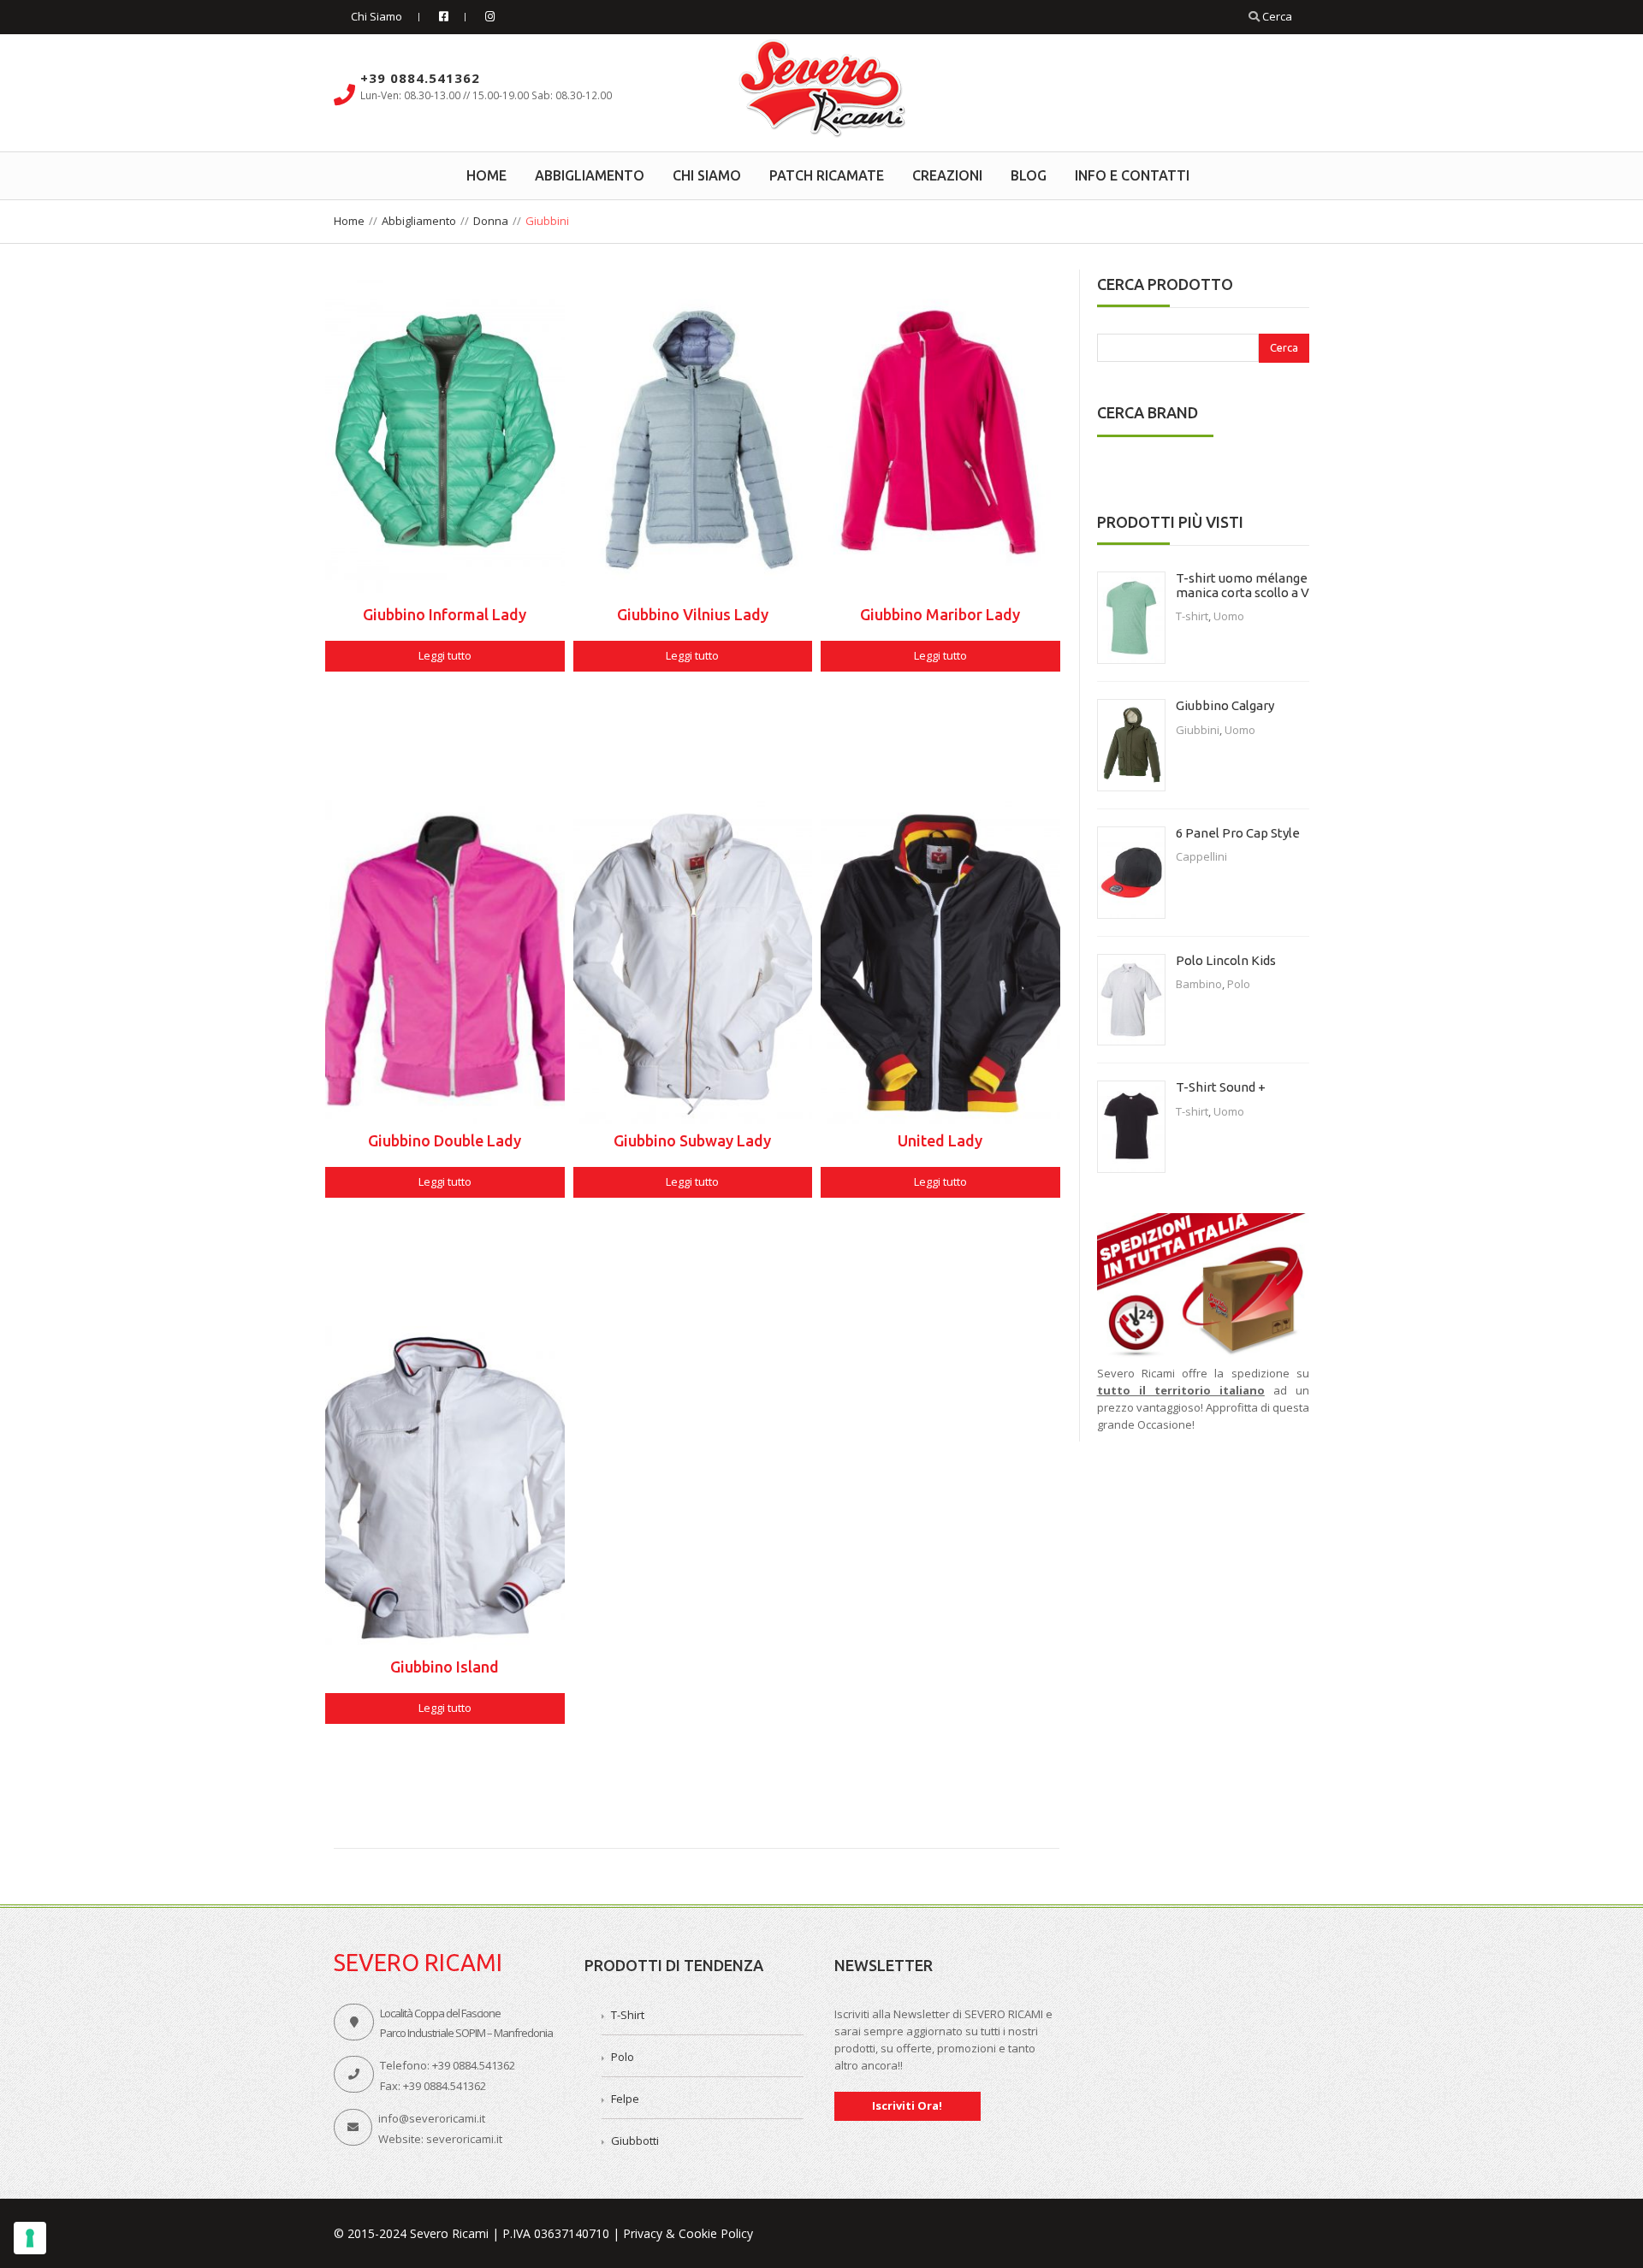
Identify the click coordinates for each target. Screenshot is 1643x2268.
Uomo (1229, 616)
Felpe (625, 2099)
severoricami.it (464, 2139)
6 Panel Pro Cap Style (1238, 833)
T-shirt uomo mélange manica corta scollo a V (1243, 585)
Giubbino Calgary (1225, 705)
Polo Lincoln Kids (1226, 960)
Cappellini (1201, 856)
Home (349, 221)
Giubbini (1198, 730)
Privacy (643, 2233)
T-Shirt (628, 2015)
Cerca (1276, 16)
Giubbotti (635, 2141)
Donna (491, 221)
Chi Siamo (377, 16)
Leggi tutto (445, 655)
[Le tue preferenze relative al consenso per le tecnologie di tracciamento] (30, 2238)
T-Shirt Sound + (1221, 1087)
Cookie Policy (716, 2233)
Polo (1239, 984)
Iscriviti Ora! (907, 2105)
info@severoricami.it (432, 2118)
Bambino (1199, 984)
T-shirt (1192, 616)
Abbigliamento (419, 221)
